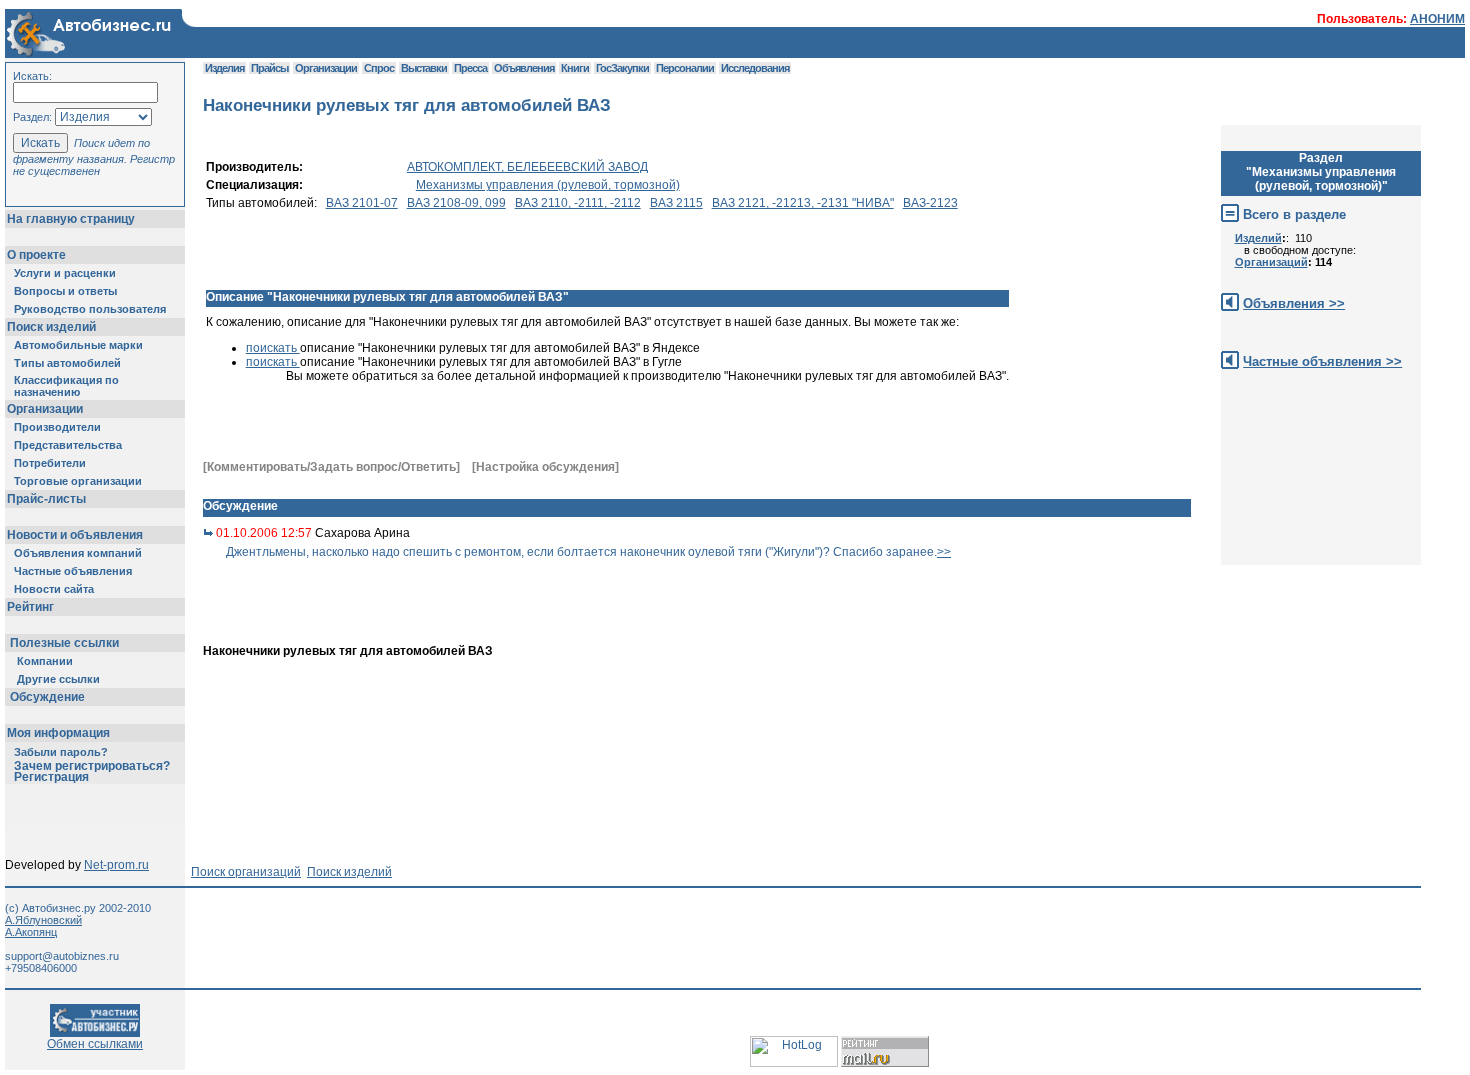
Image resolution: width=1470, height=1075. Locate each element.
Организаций (1271, 262)
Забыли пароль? (61, 752)
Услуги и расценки (65, 273)
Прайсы (269, 68)
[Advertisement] (860, 610)
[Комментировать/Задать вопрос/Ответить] (331, 467)
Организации (45, 409)
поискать (273, 348)
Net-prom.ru (116, 865)
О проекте (36, 255)
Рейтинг (30, 607)
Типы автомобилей (67, 363)
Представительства (68, 445)
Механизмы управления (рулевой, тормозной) (548, 185)
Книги (575, 68)
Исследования (755, 68)
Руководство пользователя (90, 309)
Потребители (50, 463)
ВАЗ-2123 (930, 203)
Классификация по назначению (66, 386)
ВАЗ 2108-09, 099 (456, 203)
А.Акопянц (31, 932)
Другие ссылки (58, 679)
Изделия (224, 68)
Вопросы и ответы (65, 291)
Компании (45, 661)
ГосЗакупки (622, 68)
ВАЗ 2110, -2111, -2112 (578, 203)
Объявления (524, 68)
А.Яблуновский (43, 920)
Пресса (470, 68)
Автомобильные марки (78, 345)
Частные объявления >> (1322, 361)
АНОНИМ (1437, 19)
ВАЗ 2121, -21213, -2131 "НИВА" (803, 203)
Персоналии (685, 68)
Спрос (379, 68)
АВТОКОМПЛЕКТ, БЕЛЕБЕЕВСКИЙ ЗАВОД (527, 167)
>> (944, 552)
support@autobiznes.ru (62, 956)
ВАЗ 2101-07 (362, 203)
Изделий (1258, 238)
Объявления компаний (78, 553)
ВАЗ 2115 (676, 203)
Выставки (424, 68)
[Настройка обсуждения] (545, 467)
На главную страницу (71, 219)
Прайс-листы (46, 499)
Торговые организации (78, 481)
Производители (57, 427)
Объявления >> (1294, 303)
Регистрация (51, 777)
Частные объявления (73, 571)
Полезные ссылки (64, 643)
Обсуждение (47, 697)
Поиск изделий (51, 327)
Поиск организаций (246, 872)
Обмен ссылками (95, 1044)
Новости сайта (54, 589)
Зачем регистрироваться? (92, 766)
